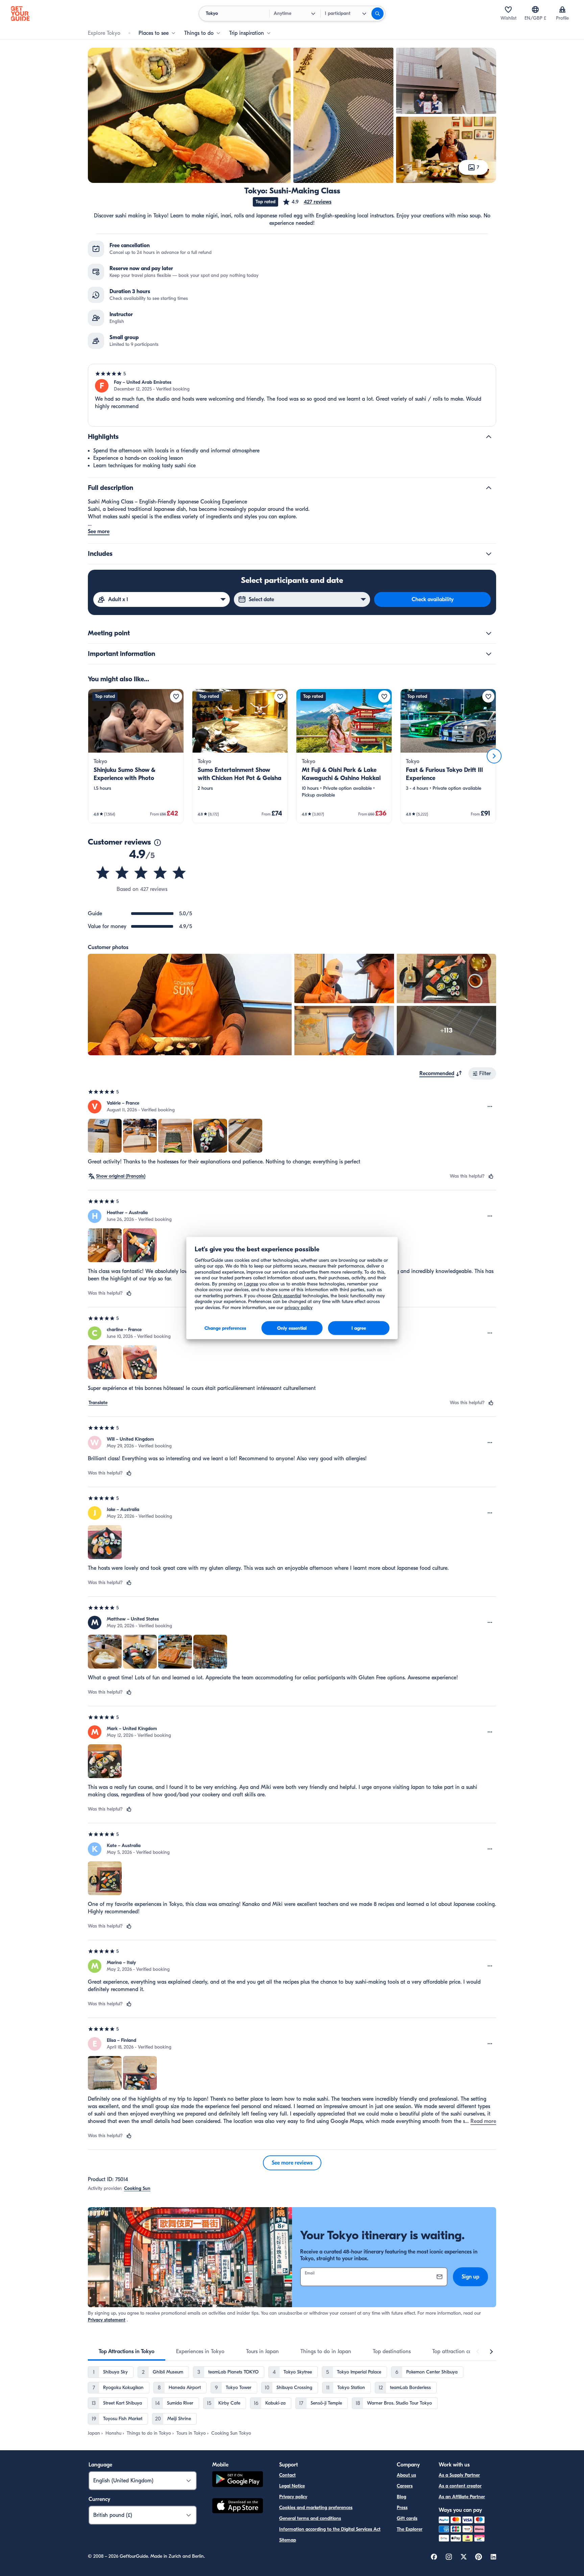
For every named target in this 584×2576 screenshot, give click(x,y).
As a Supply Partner (459, 2475)
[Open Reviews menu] (490, 1107)
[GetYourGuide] (20, 14)
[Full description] (489, 488)
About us (406, 2475)
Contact (287, 2475)
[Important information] (489, 654)
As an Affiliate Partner (462, 2497)
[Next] (494, 756)
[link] (136, 756)
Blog (401, 2497)
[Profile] (562, 9)
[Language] (535, 9)
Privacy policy (293, 2497)
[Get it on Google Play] (238, 2480)
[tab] (127, 2352)
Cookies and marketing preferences (316, 2508)
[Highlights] (489, 437)
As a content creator (460, 2486)
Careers (405, 2486)
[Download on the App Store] (238, 2507)
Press (402, 2508)
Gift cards (407, 2518)
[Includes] (489, 554)
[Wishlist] (508, 9)
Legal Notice (292, 2486)
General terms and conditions (310, 2518)
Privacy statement (107, 2320)
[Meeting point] (489, 633)
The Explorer (410, 2529)
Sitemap (288, 2540)
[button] (307, 202)
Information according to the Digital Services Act (330, 2529)
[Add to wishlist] (176, 696)
